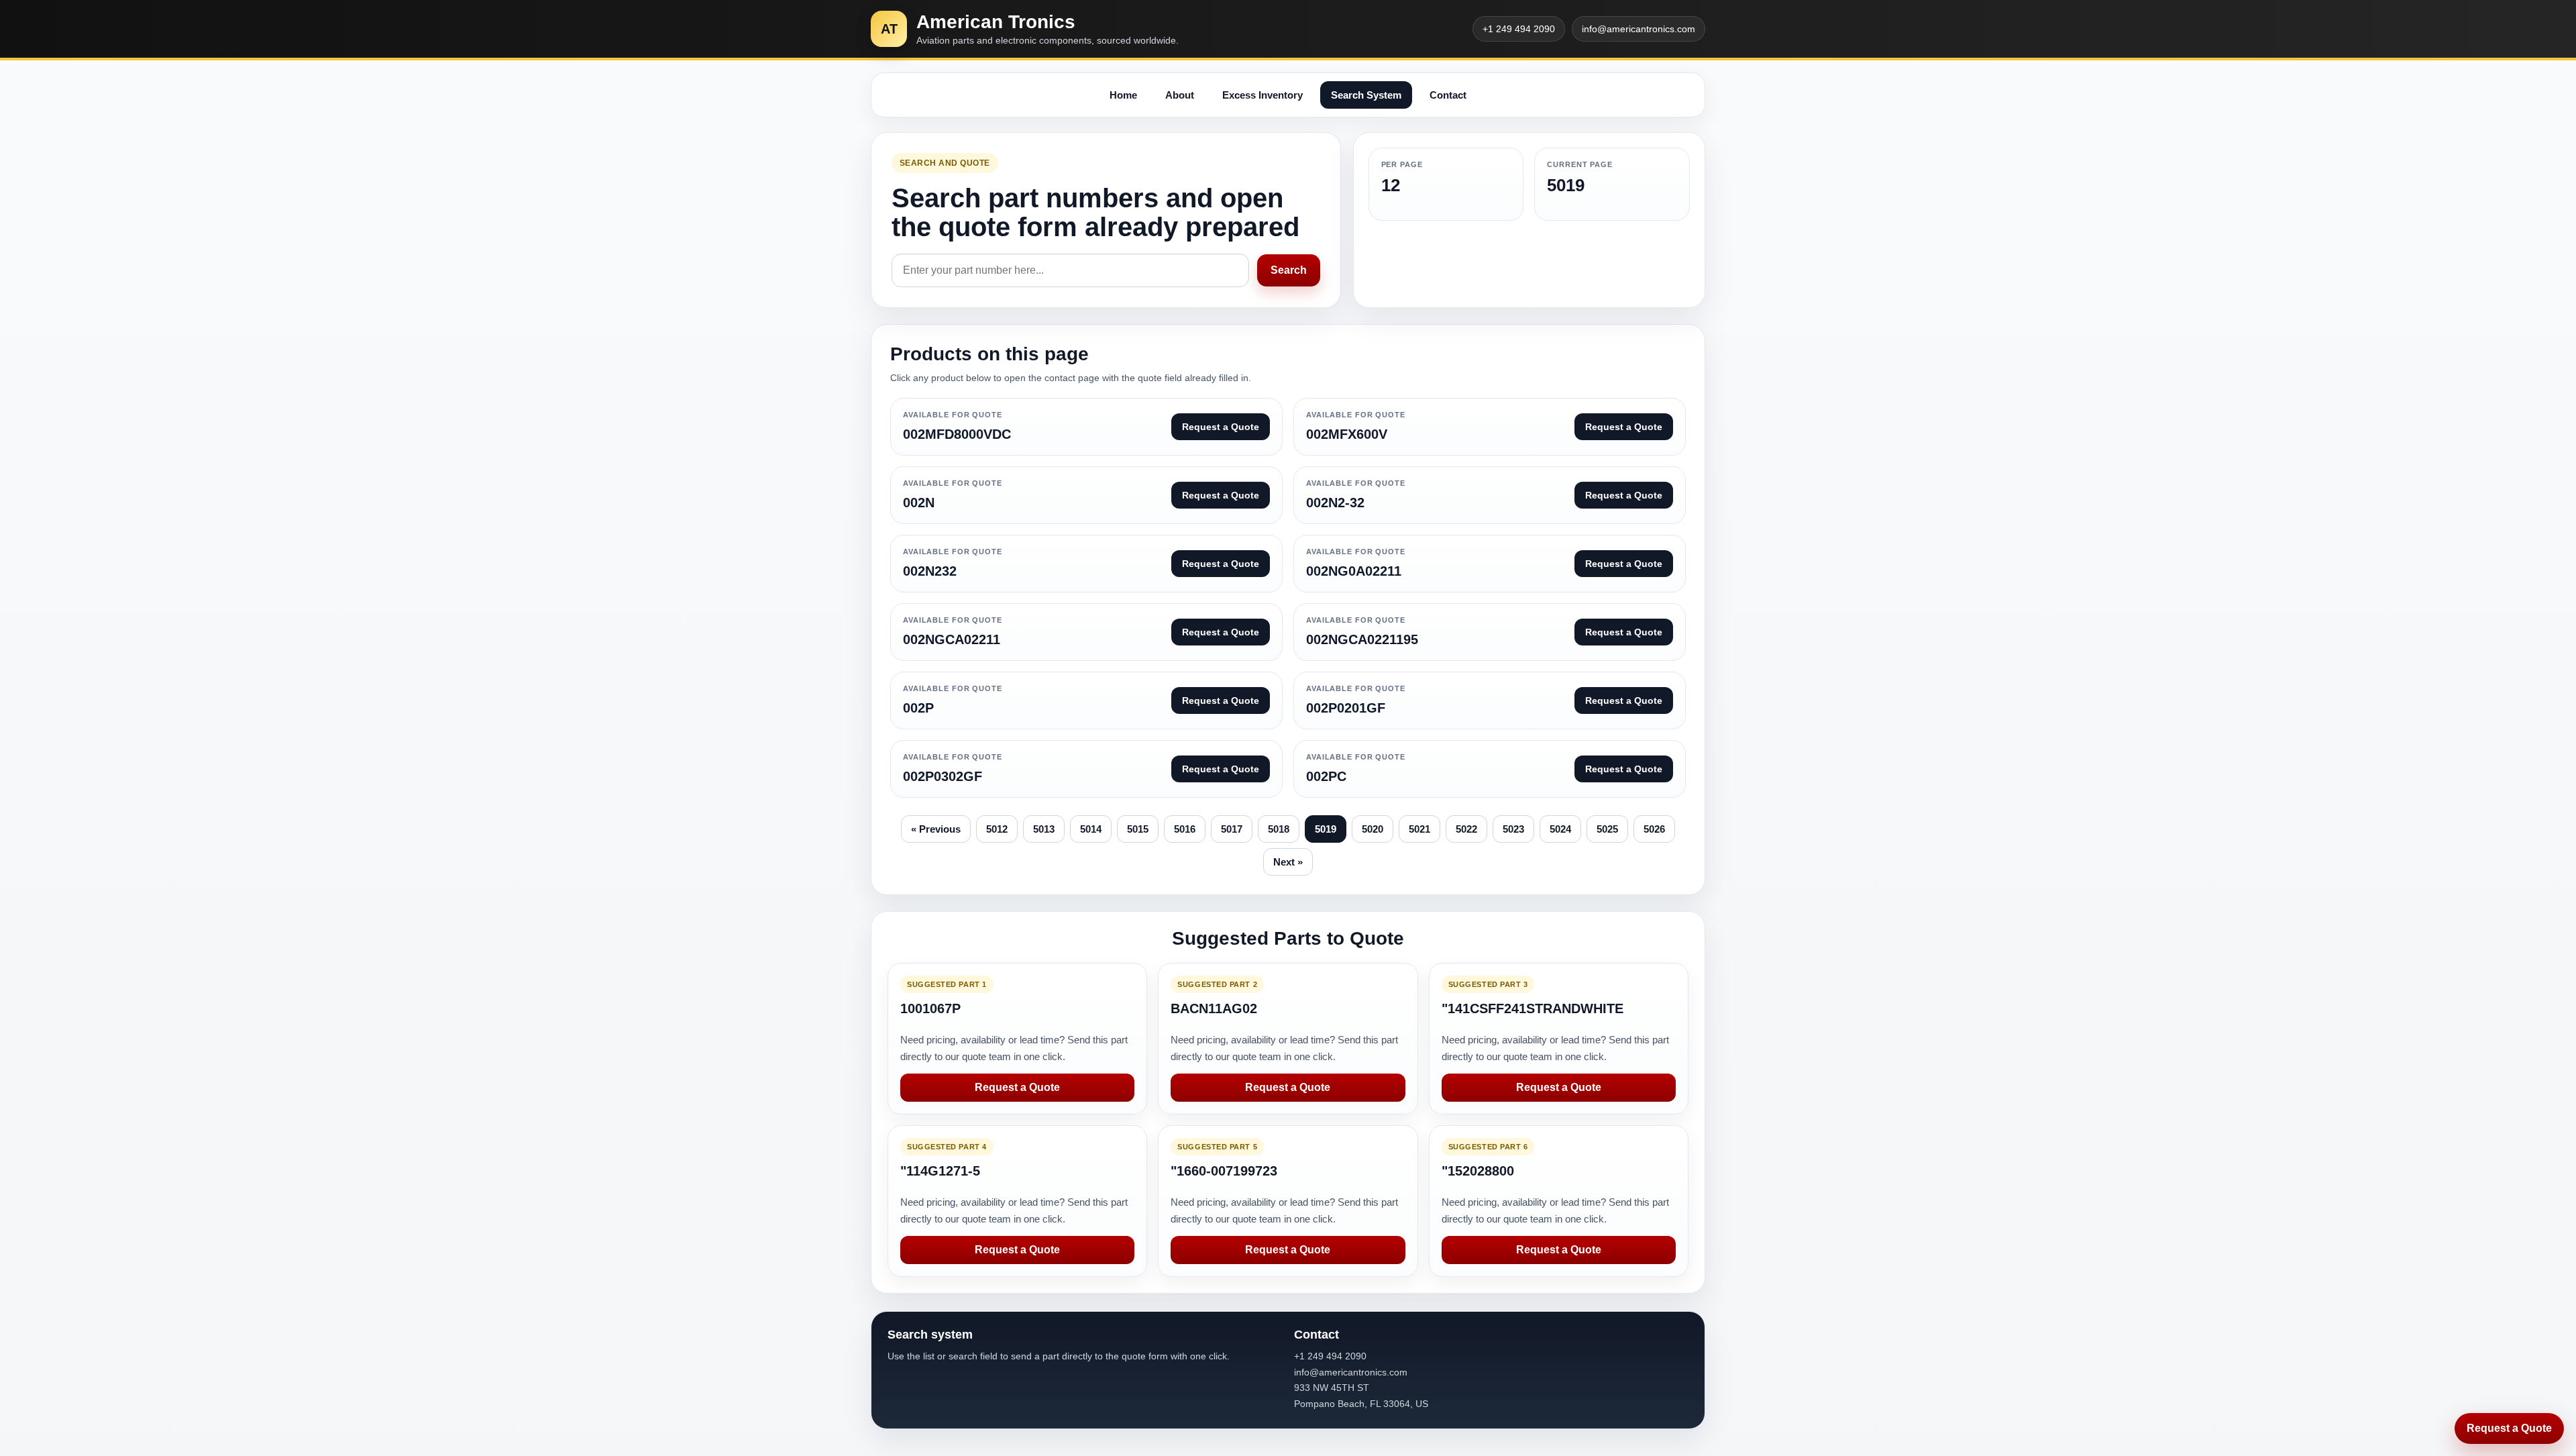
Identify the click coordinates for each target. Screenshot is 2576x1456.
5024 (1560, 829)
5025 (1607, 829)
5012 (997, 829)
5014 (1091, 829)
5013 (1044, 829)
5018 (1279, 829)
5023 (1513, 829)
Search (1289, 270)
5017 (1232, 829)
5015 (1138, 829)
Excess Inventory (1263, 95)
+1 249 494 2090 (1519, 29)
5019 (1326, 829)
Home (1123, 95)
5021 (1419, 829)
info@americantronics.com (1639, 29)
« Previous (936, 829)
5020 (1373, 829)
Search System (1366, 95)
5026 (1654, 829)
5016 (1185, 829)
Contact (1448, 95)
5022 (1466, 829)
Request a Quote (1017, 1087)
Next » (1288, 862)
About (1180, 95)
